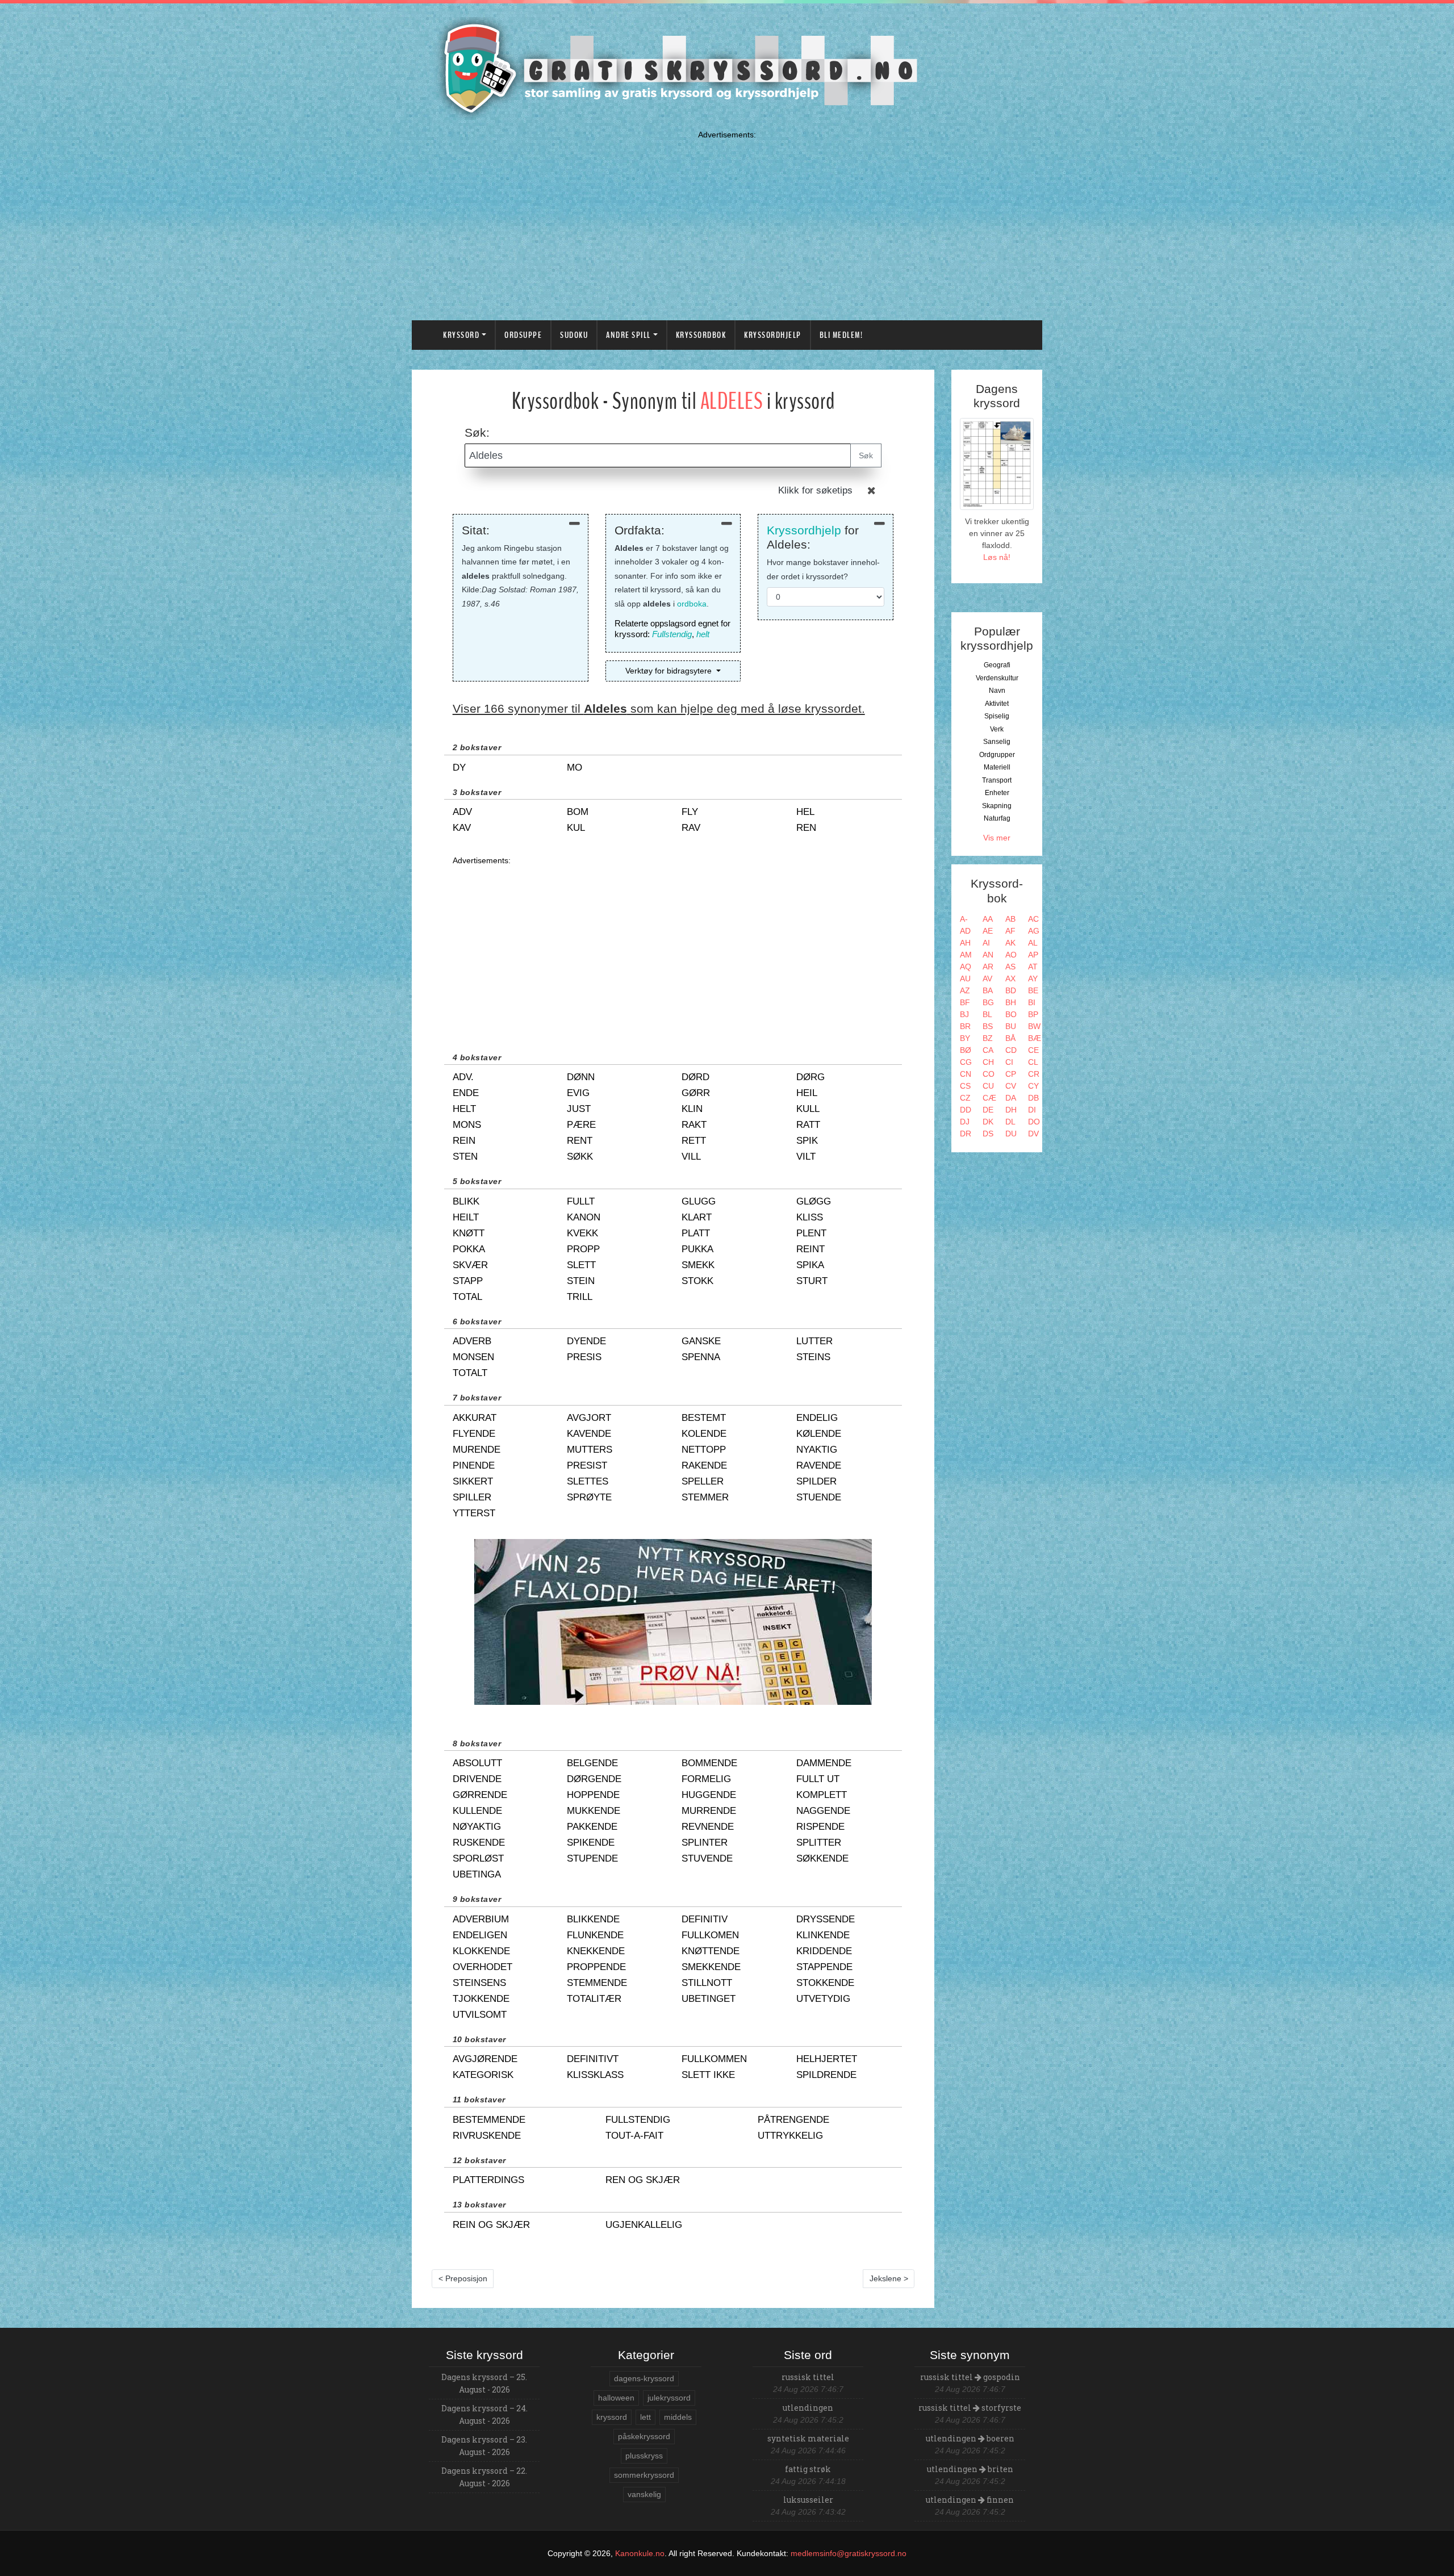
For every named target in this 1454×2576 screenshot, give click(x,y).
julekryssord (669, 2398)
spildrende (826, 2075)
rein (464, 1141)
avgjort (589, 1418)
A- (964, 919)
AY (1033, 978)
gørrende (480, 1795)
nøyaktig (477, 1827)
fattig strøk (808, 2469)
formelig (706, 1779)
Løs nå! (997, 557)
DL (1010, 1122)
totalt (470, 1373)
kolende (704, 1434)
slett (581, 1265)
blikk (466, 1201)
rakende (704, 1465)
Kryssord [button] (461, 335)
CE (1033, 1050)
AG (1034, 931)
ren (806, 828)
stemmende (597, 1983)
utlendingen (808, 2408)
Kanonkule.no (640, 2553)
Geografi (997, 665)
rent (580, 1141)
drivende (477, 1779)
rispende (820, 1827)
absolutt (477, 1763)
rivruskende (487, 2136)
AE (988, 931)
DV (1033, 1134)
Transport (997, 780)
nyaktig (817, 1450)
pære (581, 1125)
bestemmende (489, 2120)
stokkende (825, 1983)
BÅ (1010, 1038)
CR (1034, 1074)
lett (645, 2417)
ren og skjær (643, 2180)
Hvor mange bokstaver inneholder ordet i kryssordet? (823, 569)
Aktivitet (997, 704)
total (467, 1297)
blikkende (593, 1919)
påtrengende (793, 2120)
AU (965, 978)
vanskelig (644, 2494)
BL (987, 1014)
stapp (468, 1281)
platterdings (488, 2180)
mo (575, 768)
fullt (581, 1201)
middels (678, 2417)
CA (988, 1050)
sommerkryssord (644, 2475)
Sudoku (574, 335)
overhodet (482, 1967)
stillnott (707, 1983)
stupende (592, 1858)
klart (697, 1217)
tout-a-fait (634, 2136)
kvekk (582, 1233)
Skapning (997, 806)
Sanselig (997, 742)
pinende (474, 1465)
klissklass (595, 2075)
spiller (472, 1497)
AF (1010, 931)
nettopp (704, 1450)
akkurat (475, 1418)
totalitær (594, 1999)
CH (988, 1062)
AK (1010, 943)
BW (1034, 1026)
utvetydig (823, 1999)
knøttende (711, 1951)
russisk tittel (808, 2377)
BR (965, 1026)
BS (988, 1026)
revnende (708, 1827)
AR (988, 967)
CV (1011, 1086)
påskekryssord (644, 2436)
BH (1011, 1002)
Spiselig (997, 716)
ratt (808, 1125)
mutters (590, 1450)
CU (988, 1086)
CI (1009, 1062)
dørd (695, 1077)
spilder (816, 1481)
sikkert (473, 1481)
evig (578, 1093)
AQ (966, 967)
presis (584, 1357)
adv (462, 812)
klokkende (481, 1951)
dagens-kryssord (644, 2378)
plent (811, 1233)
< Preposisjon (463, 2278)
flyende (474, 1434)
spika (810, 1265)
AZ (965, 990)
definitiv (705, 1919)
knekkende (596, 1951)
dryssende (826, 1919)
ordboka (692, 604)
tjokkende (481, 1999)
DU (1011, 1134)
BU (1011, 1026)
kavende (589, 1434)
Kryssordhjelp (773, 335)
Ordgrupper (997, 755)
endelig (817, 1418)
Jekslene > (889, 2278)
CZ (965, 1098)
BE (1033, 990)
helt (703, 634)
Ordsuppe (523, 335)
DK (988, 1122)
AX (1010, 978)
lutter (814, 1341)
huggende (709, 1795)
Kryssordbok (701, 335)
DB (1033, 1098)
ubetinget (709, 1999)
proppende (596, 1967)
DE (988, 1110)
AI (986, 943)
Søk (866, 455)
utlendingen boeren (970, 2438)
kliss (810, 1217)
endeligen (480, 1935)
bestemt (704, 1418)
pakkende (592, 1827)
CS (965, 1086)
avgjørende (485, 2059)
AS (1010, 967)
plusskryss (644, 2456)
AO (1011, 955)
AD (965, 931)
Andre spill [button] (628, 335)
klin (692, 1109)
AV (987, 978)
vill (691, 1157)
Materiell (997, 767)
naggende (823, 1811)
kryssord (612, 2417)
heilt (466, 1217)
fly (690, 812)
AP (1033, 955)
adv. (463, 1077)
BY (965, 1038)
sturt (812, 1281)
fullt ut (818, 1779)
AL (1033, 943)
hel (805, 812)
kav (462, 828)
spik (807, 1141)
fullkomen (710, 1935)
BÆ (1035, 1038)
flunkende (595, 1935)
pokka (469, 1249)
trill (580, 1297)
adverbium (481, 1919)
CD (1011, 1050)
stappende (824, 1967)
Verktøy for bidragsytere (670, 671)
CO (989, 1074)
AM (966, 955)
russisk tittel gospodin (970, 2377)
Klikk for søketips (815, 490)
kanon (584, 1217)
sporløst (478, 1858)
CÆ (989, 1098)
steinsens (479, 1983)
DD (966, 1110)
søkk (580, 1157)
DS (988, 1134)
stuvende (707, 1858)
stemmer (705, 1497)
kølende (819, 1434)
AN (988, 955)
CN (966, 1074)
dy (459, 768)
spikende (591, 1843)
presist (587, 1465)
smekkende (711, 1967)
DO (1034, 1122)
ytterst (474, 1513)
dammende (824, 1763)
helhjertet (827, 2059)
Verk (997, 729)
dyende (586, 1341)
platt (696, 1233)
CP (1011, 1074)
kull (808, 1109)
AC (1033, 919)
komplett (822, 1795)
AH (965, 943)
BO (1011, 1014)
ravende (819, 1465)
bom (578, 812)
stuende (819, 1497)
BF (965, 1002)
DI (1032, 1110)
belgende (592, 1763)
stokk (697, 1281)
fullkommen (714, 2059)
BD (1011, 990)
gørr (696, 1093)
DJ (965, 1122)
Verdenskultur (997, 678)
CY (1033, 1086)
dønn (581, 1077)
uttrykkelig (790, 2136)
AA (988, 919)
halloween (616, 2398)
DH (1011, 1110)
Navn (997, 691)
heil (807, 1093)
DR (966, 1134)
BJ (964, 1014)
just (579, 1109)
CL (1033, 1062)
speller (703, 1481)
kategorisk (483, 2075)
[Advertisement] (727, 223)
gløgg (814, 1201)
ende (466, 1093)
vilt (806, 1157)
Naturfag (997, 818)
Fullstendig (672, 634)
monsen (473, 1357)
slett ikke (708, 2075)
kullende (477, 1811)
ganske (701, 1341)
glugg (699, 1201)
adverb (472, 1341)
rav (691, 828)
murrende (709, 1811)
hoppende (593, 1795)
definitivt (593, 2059)
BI (1032, 1002)
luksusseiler (808, 2500)
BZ (988, 1038)
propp (583, 1249)
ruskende (479, 1843)
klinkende (823, 1935)
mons (467, 1125)
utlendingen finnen (970, 2500)
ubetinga (477, 1874)
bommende (709, 1763)
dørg (810, 1077)
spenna (701, 1357)
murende (477, 1450)
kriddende (824, 1951)
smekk (698, 1265)
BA (988, 990)
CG (966, 1062)
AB (1010, 919)
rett (694, 1141)
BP (1033, 1014)
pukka (697, 1249)
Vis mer (997, 838)
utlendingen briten (970, 2469)
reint (810, 1249)
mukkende (594, 1811)
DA (1011, 1098)
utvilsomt (480, 2015)
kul (576, 828)
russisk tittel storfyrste (970, 2408)
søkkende (822, 1858)
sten (465, 1157)
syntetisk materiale (808, 2438)
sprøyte (589, 1497)
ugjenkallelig (644, 2225)
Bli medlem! (841, 335)
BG (988, 1002)
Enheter (997, 793)
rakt (694, 1125)
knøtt (469, 1233)
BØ (966, 1050)
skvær (470, 1265)
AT (1033, 967)
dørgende (594, 1779)
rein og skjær (491, 2225)
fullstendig (638, 2120)
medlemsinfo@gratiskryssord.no (849, 2553)
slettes (588, 1481)
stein (581, 1281)
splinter (705, 1843)
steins (813, 1357)
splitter (819, 1843)
